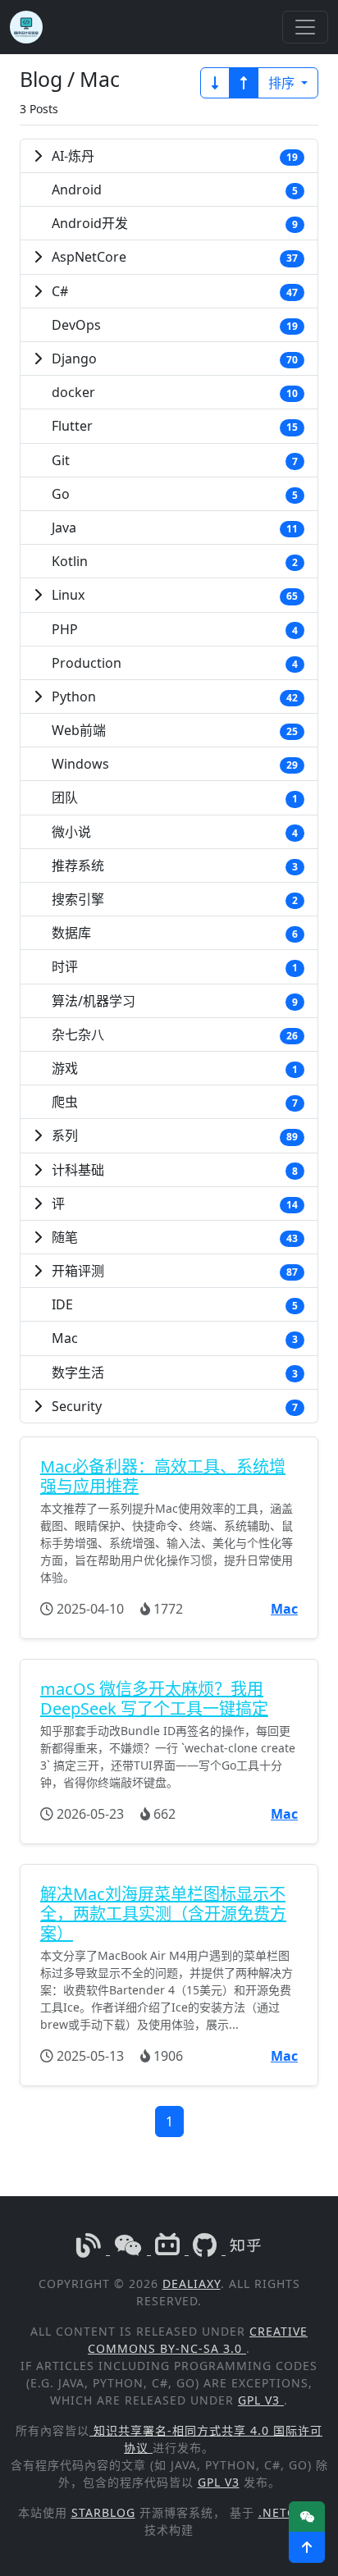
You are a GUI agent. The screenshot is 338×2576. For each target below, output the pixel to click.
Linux (68, 595)
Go (61, 494)
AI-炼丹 (73, 156)
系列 (65, 1135)
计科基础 (78, 1170)
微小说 (71, 832)
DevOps (76, 325)
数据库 (71, 933)
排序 (283, 83)
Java (64, 528)
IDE (62, 1304)
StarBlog (103, 2512)
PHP (65, 629)
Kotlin (70, 561)
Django (74, 359)
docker (73, 392)
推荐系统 (78, 866)
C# (60, 291)
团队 (65, 797)
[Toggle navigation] (305, 27)
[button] (307, 2547)
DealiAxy (192, 2284)
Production (87, 663)
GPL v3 (261, 2400)
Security (77, 1406)
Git (61, 460)
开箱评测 (78, 1271)
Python (74, 697)
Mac (65, 1338)
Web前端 (79, 730)
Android (77, 190)
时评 (65, 966)
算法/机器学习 (94, 1001)
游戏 (65, 1068)
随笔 (65, 1237)
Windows (80, 764)
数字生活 (78, 1372)
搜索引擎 (78, 899)
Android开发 (90, 223)
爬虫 (65, 1102)
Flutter (72, 426)
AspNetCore (89, 257)
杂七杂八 (78, 1035)
